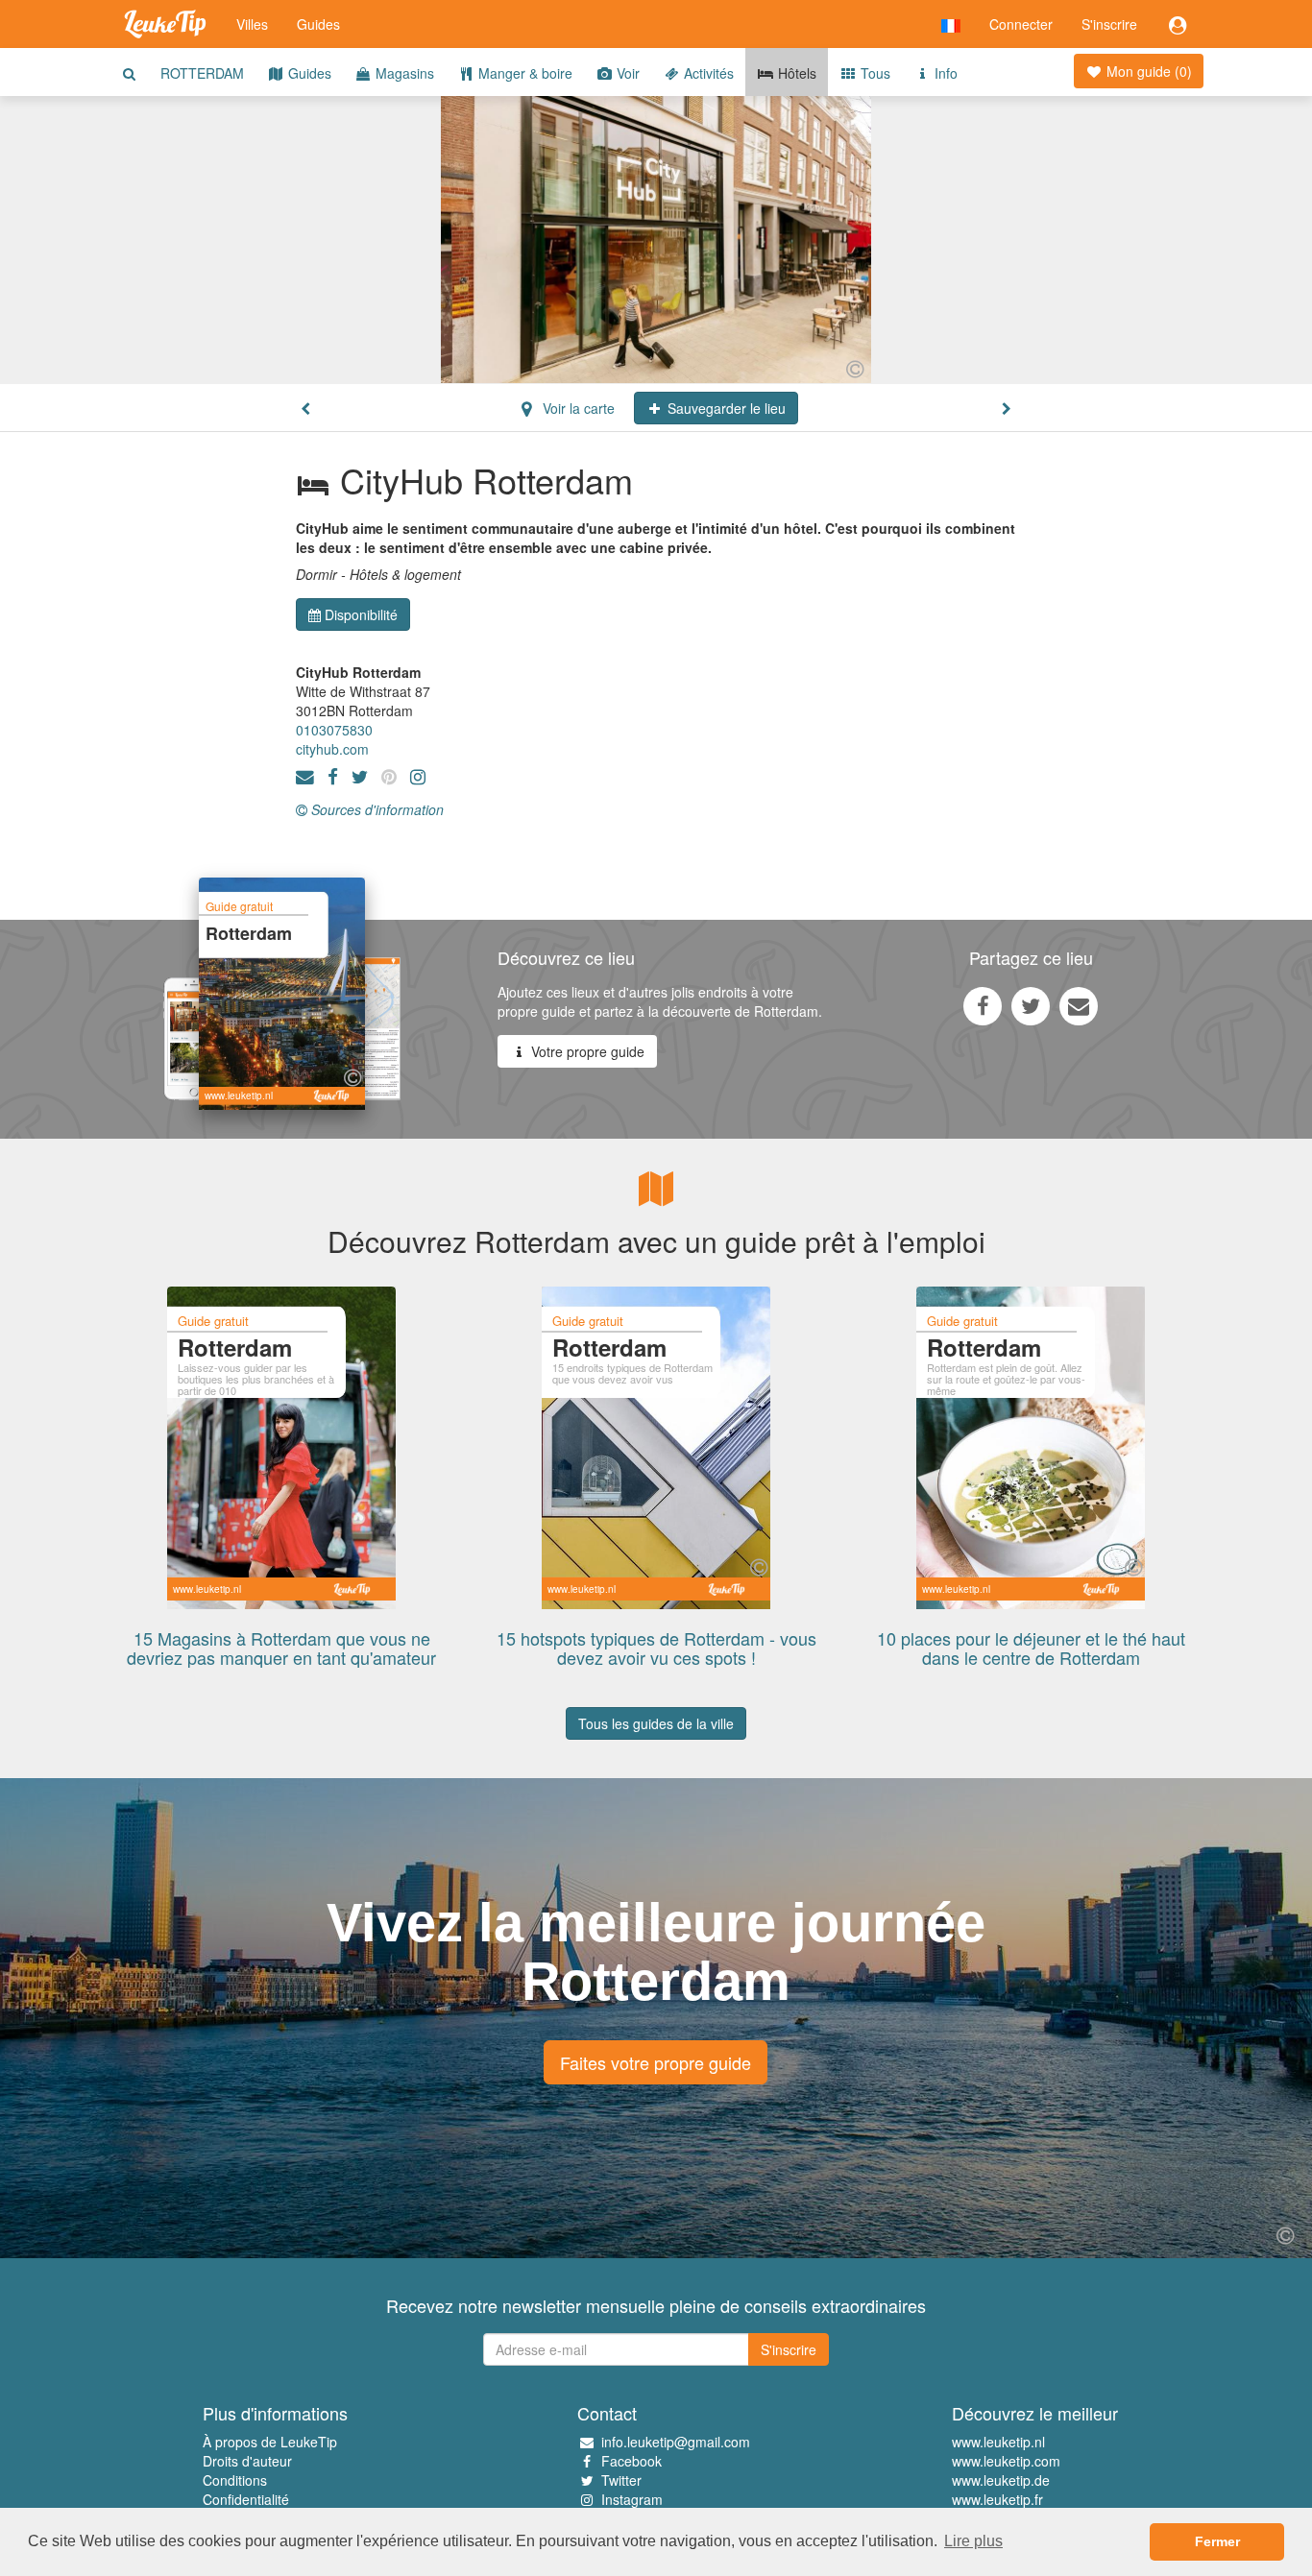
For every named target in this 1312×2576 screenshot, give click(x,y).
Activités (707, 73)
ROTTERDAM (202, 73)
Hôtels (795, 73)
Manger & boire (523, 73)
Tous (874, 73)
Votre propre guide (586, 1051)
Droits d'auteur (247, 2461)
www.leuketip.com (1006, 2461)
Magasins (403, 73)
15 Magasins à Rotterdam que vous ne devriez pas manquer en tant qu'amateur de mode (281, 1657)
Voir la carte (577, 408)
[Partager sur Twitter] (1031, 1005)
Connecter (1021, 24)
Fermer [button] (1217, 2541)
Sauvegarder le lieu (725, 408)
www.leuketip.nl (998, 2442)
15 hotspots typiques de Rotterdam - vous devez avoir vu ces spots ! (656, 1648)
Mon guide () (1147, 71)
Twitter (621, 2480)
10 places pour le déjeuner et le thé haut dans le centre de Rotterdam (1031, 1648)
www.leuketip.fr (997, 2499)
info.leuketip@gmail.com (676, 2442)
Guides (318, 24)
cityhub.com (332, 749)
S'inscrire (1109, 24)
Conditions (235, 2480)
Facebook (632, 2461)
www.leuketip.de (1001, 2480)
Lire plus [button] (973, 2541)
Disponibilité (361, 614)
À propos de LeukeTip (270, 2442)
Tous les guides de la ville (656, 1723)
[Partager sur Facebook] (983, 1005)
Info (944, 73)
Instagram (632, 2499)
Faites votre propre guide (656, 2062)
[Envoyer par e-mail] (1079, 1005)
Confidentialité (246, 2499)
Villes (252, 24)
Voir (626, 73)
